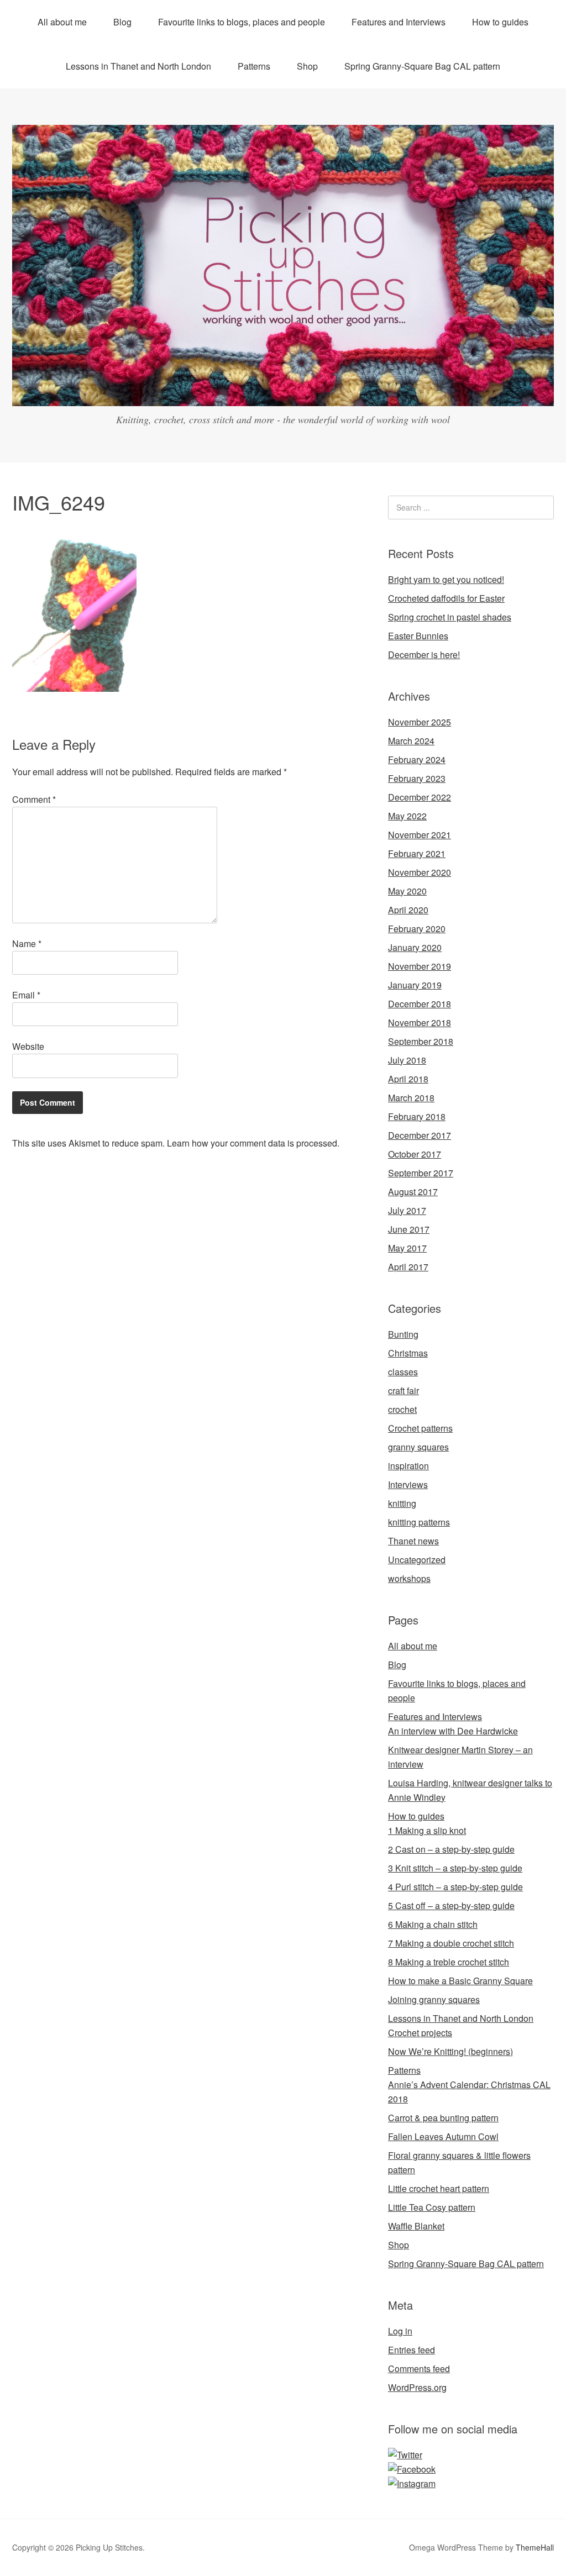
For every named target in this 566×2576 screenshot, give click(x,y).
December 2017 (420, 1135)
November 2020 (420, 872)
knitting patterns (419, 1522)
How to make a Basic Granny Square (460, 1981)
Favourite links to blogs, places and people (242, 22)
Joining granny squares (434, 1999)
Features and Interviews (399, 22)
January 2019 (415, 985)
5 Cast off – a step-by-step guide (451, 1905)
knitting (402, 1503)
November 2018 (420, 1022)
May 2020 (407, 891)
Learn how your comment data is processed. (253, 1143)
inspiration (408, 1466)
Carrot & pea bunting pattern (443, 2118)
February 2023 (417, 778)
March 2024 (411, 741)
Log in (400, 2331)
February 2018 (417, 1116)
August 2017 (413, 1192)
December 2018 (420, 1004)
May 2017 (407, 1248)
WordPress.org (417, 2387)
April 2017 (408, 1267)
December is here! (424, 654)
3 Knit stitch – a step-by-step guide (455, 1868)
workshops (409, 1578)
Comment (34, 799)
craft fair (403, 1390)
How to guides (500, 22)
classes (403, 1372)
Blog (122, 22)
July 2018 (407, 1060)
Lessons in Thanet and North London (138, 66)
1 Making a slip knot (427, 1830)
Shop (307, 66)
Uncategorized (417, 1560)
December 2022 (420, 797)
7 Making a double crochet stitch (451, 1943)
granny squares (418, 1447)
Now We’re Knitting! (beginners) (450, 2051)
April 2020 (408, 910)
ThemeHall (535, 2547)
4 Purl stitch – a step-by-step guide (455, 1887)
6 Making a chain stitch (433, 1924)
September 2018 (421, 1041)
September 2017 (421, 1173)
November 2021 (420, 835)
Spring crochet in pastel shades (450, 617)
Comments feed (419, 2369)
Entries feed (412, 2350)
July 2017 (407, 1210)
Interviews (408, 1484)
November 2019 (420, 966)
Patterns (254, 66)
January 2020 (415, 947)
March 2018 (411, 1098)
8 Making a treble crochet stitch (449, 1962)
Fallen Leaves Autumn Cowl (443, 2136)
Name (27, 943)
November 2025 (420, 722)
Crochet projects (420, 2033)
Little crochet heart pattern (439, 2188)
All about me (62, 22)
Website (28, 1046)
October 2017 (415, 1154)
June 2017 (409, 1229)
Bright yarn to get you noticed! (446, 579)
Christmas (408, 1353)
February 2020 (417, 929)
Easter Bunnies (418, 636)
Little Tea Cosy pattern (432, 2207)
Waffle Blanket (416, 2226)
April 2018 (408, 1079)
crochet (402, 1409)
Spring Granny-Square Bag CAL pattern (422, 66)
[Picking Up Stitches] (283, 396)
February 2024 (417, 759)
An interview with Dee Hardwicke (453, 1731)
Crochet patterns (420, 1428)
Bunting (403, 1334)
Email (26, 995)
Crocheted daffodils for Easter (446, 598)
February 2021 (417, 853)
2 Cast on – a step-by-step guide (451, 1849)
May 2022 (407, 816)
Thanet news (413, 1541)
